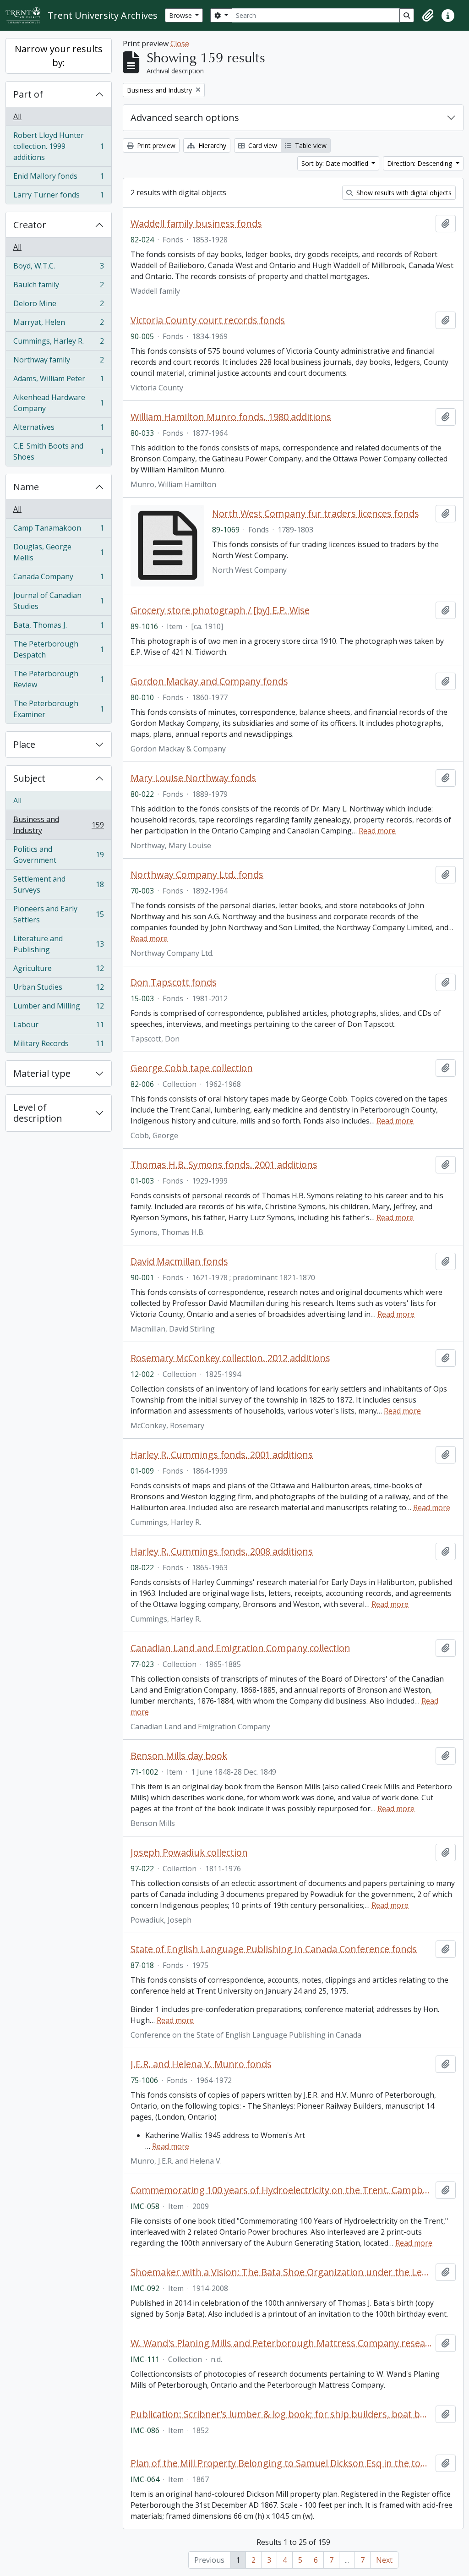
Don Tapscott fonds (174, 982)
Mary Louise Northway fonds (193, 778)
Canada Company (58, 579)
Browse (181, 15)
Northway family (58, 362)
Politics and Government (58, 855)
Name (26, 487)
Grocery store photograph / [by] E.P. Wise (220, 610)
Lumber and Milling (58, 1008)
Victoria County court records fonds (208, 320)
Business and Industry (58, 825)
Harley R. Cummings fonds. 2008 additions (222, 1551)
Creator (30, 225)
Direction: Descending (420, 163)
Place (24, 744)
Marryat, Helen (58, 324)
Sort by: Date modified (336, 163)
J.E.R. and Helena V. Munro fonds (201, 2064)
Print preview (155, 145)
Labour (58, 1027)
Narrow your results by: (59, 56)
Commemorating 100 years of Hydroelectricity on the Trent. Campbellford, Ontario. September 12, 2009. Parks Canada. (281, 2190)
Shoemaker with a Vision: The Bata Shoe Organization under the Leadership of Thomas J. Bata (281, 2272)
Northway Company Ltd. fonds (197, 875)
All (17, 116)
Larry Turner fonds (58, 197)
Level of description (38, 1113)
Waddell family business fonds (196, 224)
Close (180, 44)
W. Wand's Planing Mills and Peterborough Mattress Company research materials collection (281, 2343)
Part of (28, 94)
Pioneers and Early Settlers (58, 914)
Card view (262, 145)
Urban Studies (58, 989)
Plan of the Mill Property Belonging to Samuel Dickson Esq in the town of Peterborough (281, 2463)
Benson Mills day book (179, 1756)
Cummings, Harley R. (58, 343)
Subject (29, 778)
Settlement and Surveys (58, 884)
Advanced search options (185, 118)
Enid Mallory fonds (58, 178)
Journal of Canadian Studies (58, 601)
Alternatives (58, 429)
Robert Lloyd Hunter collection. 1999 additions (58, 146)
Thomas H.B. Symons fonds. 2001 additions (224, 1165)
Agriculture (58, 970)
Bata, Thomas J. (58, 627)
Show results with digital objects (403, 193)
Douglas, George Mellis (58, 552)
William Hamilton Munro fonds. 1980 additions (231, 417)
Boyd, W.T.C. (58, 268)
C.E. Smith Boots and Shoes (58, 451)
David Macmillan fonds (179, 1261)
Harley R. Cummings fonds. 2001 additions (222, 1455)
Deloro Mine (58, 306)
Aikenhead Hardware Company (58, 403)
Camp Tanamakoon (58, 530)
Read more (377, 831)
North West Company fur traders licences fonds (316, 514)
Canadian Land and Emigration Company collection (240, 1648)
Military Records (58, 1045)
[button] (428, 16)
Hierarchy (211, 145)
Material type (42, 1073)
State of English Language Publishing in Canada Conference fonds (274, 1949)
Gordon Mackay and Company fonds (209, 681)
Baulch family (58, 287)
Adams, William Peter (58, 381)
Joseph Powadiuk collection (189, 1853)
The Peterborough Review (58, 679)
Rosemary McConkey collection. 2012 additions (230, 1358)
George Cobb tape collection (192, 1068)
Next (384, 2560)
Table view (310, 145)
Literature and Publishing (58, 944)
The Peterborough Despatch (58, 649)
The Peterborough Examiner (58, 709)
